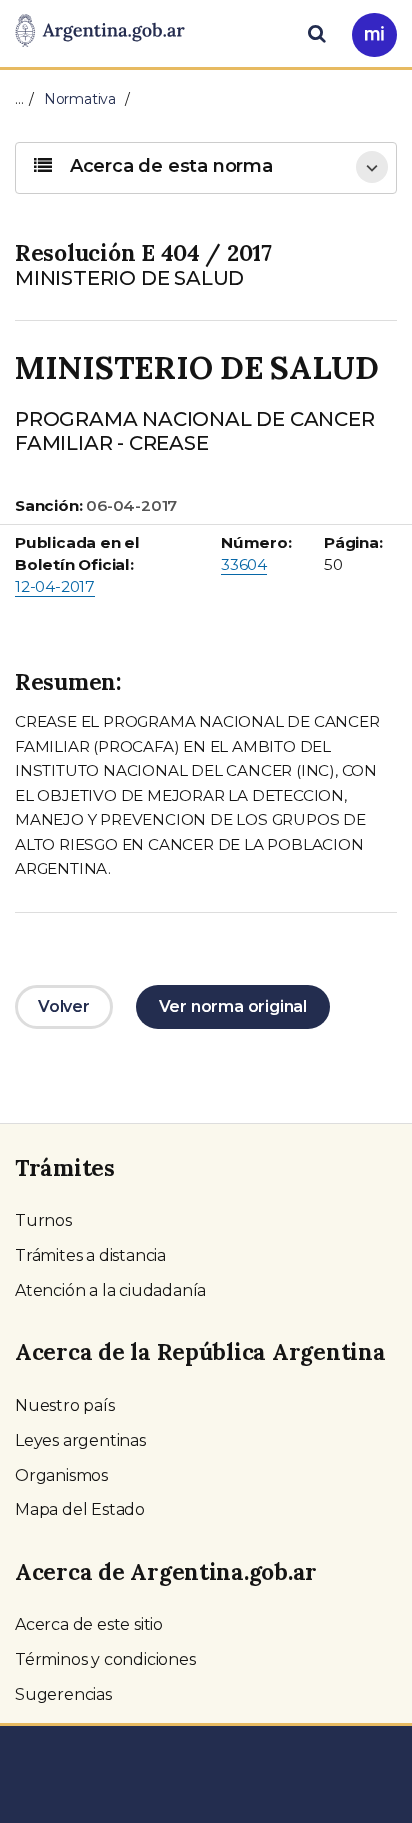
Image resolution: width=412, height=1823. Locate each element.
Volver (64, 1006)
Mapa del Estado (80, 1509)
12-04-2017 (55, 586)
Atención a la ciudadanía (110, 1290)
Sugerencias (63, 1694)
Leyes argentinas (80, 1440)
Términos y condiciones (105, 1659)
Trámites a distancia (90, 1255)
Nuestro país (65, 1405)
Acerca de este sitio (89, 1624)
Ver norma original (233, 1006)
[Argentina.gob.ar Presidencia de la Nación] (100, 32)
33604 (244, 564)
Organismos (61, 1475)
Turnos (43, 1220)
